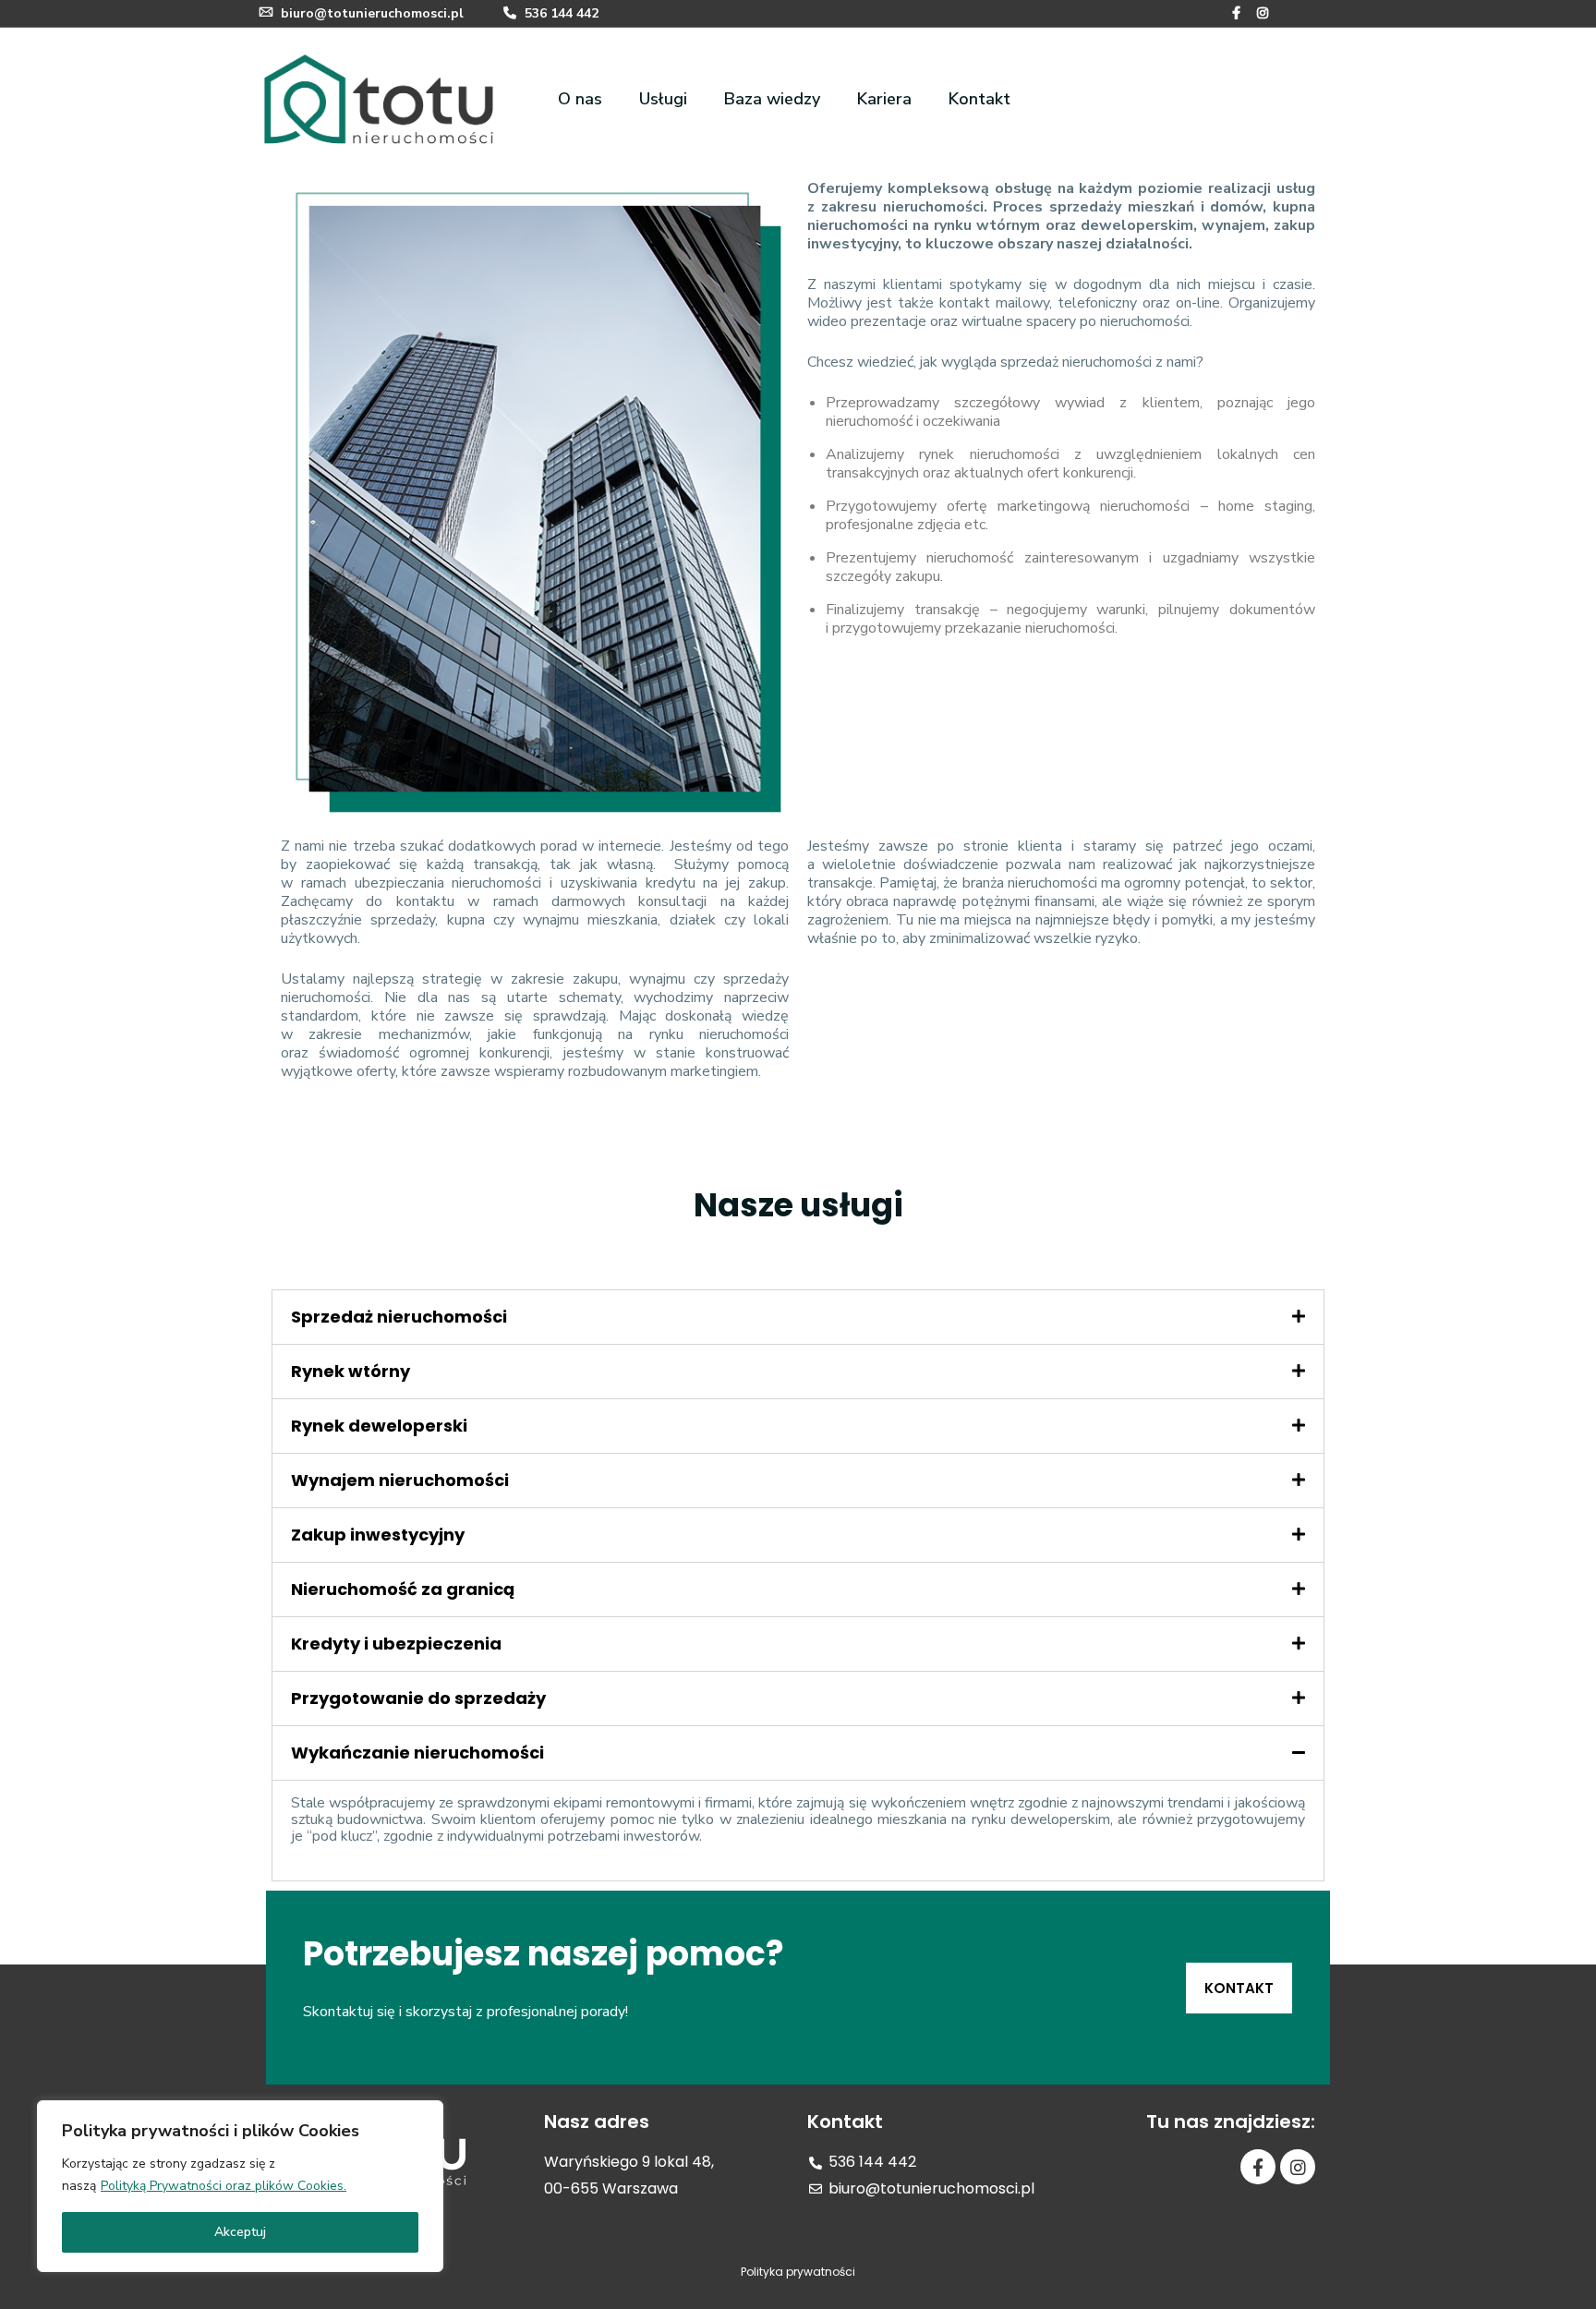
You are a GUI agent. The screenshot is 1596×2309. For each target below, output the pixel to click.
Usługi (663, 99)
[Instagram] (1298, 2167)
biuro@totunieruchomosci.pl (372, 13)
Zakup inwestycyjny (378, 1535)
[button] (1239, 1988)
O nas (580, 99)
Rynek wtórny (351, 1371)
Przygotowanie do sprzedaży (418, 1698)
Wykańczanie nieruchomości (417, 1753)
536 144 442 (560, 13)
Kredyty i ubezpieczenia (396, 1644)
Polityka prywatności (798, 2272)
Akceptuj (240, 2232)
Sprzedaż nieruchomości (399, 1317)
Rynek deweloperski (379, 1426)
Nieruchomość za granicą (403, 1589)
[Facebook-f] (1258, 2167)
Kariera (884, 99)
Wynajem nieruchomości (400, 1480)
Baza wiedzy (772, 99)
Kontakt (979, 99)
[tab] (798, 1317)
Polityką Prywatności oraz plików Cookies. (224, 2186)
